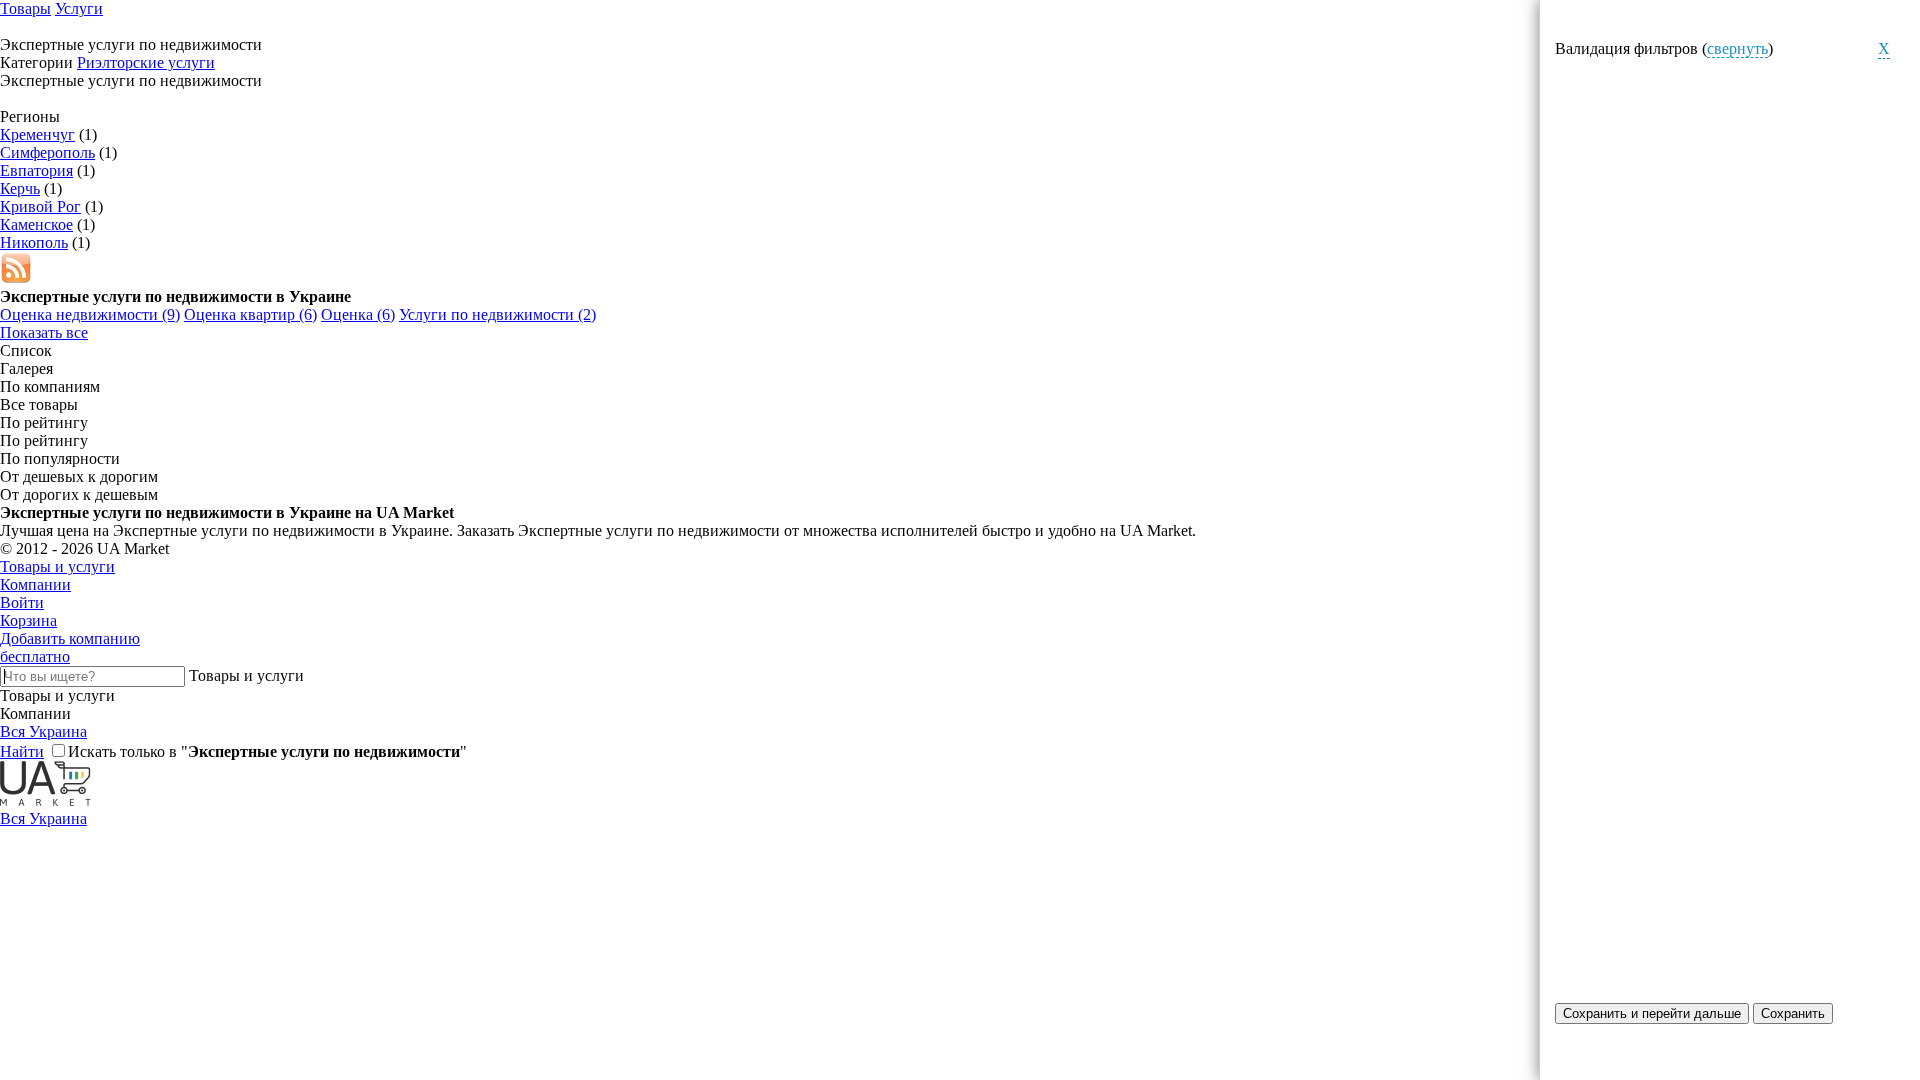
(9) (90, 314)
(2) (497, 314)
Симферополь (47, 152)
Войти (22, 602)
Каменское (36, 224)
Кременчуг (37, 134)
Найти (22, 751)
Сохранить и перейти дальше (1652, 1013)
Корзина (28, 620)
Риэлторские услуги (146, 62)
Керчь (20, 188)
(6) (250, 314)
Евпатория (36, 170)
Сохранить (1793, 1013)
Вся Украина (43, 731)
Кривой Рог (40, 206)
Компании (35, 584)
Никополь (34, 242)
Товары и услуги (57, 566)
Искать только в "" (267, 751)
